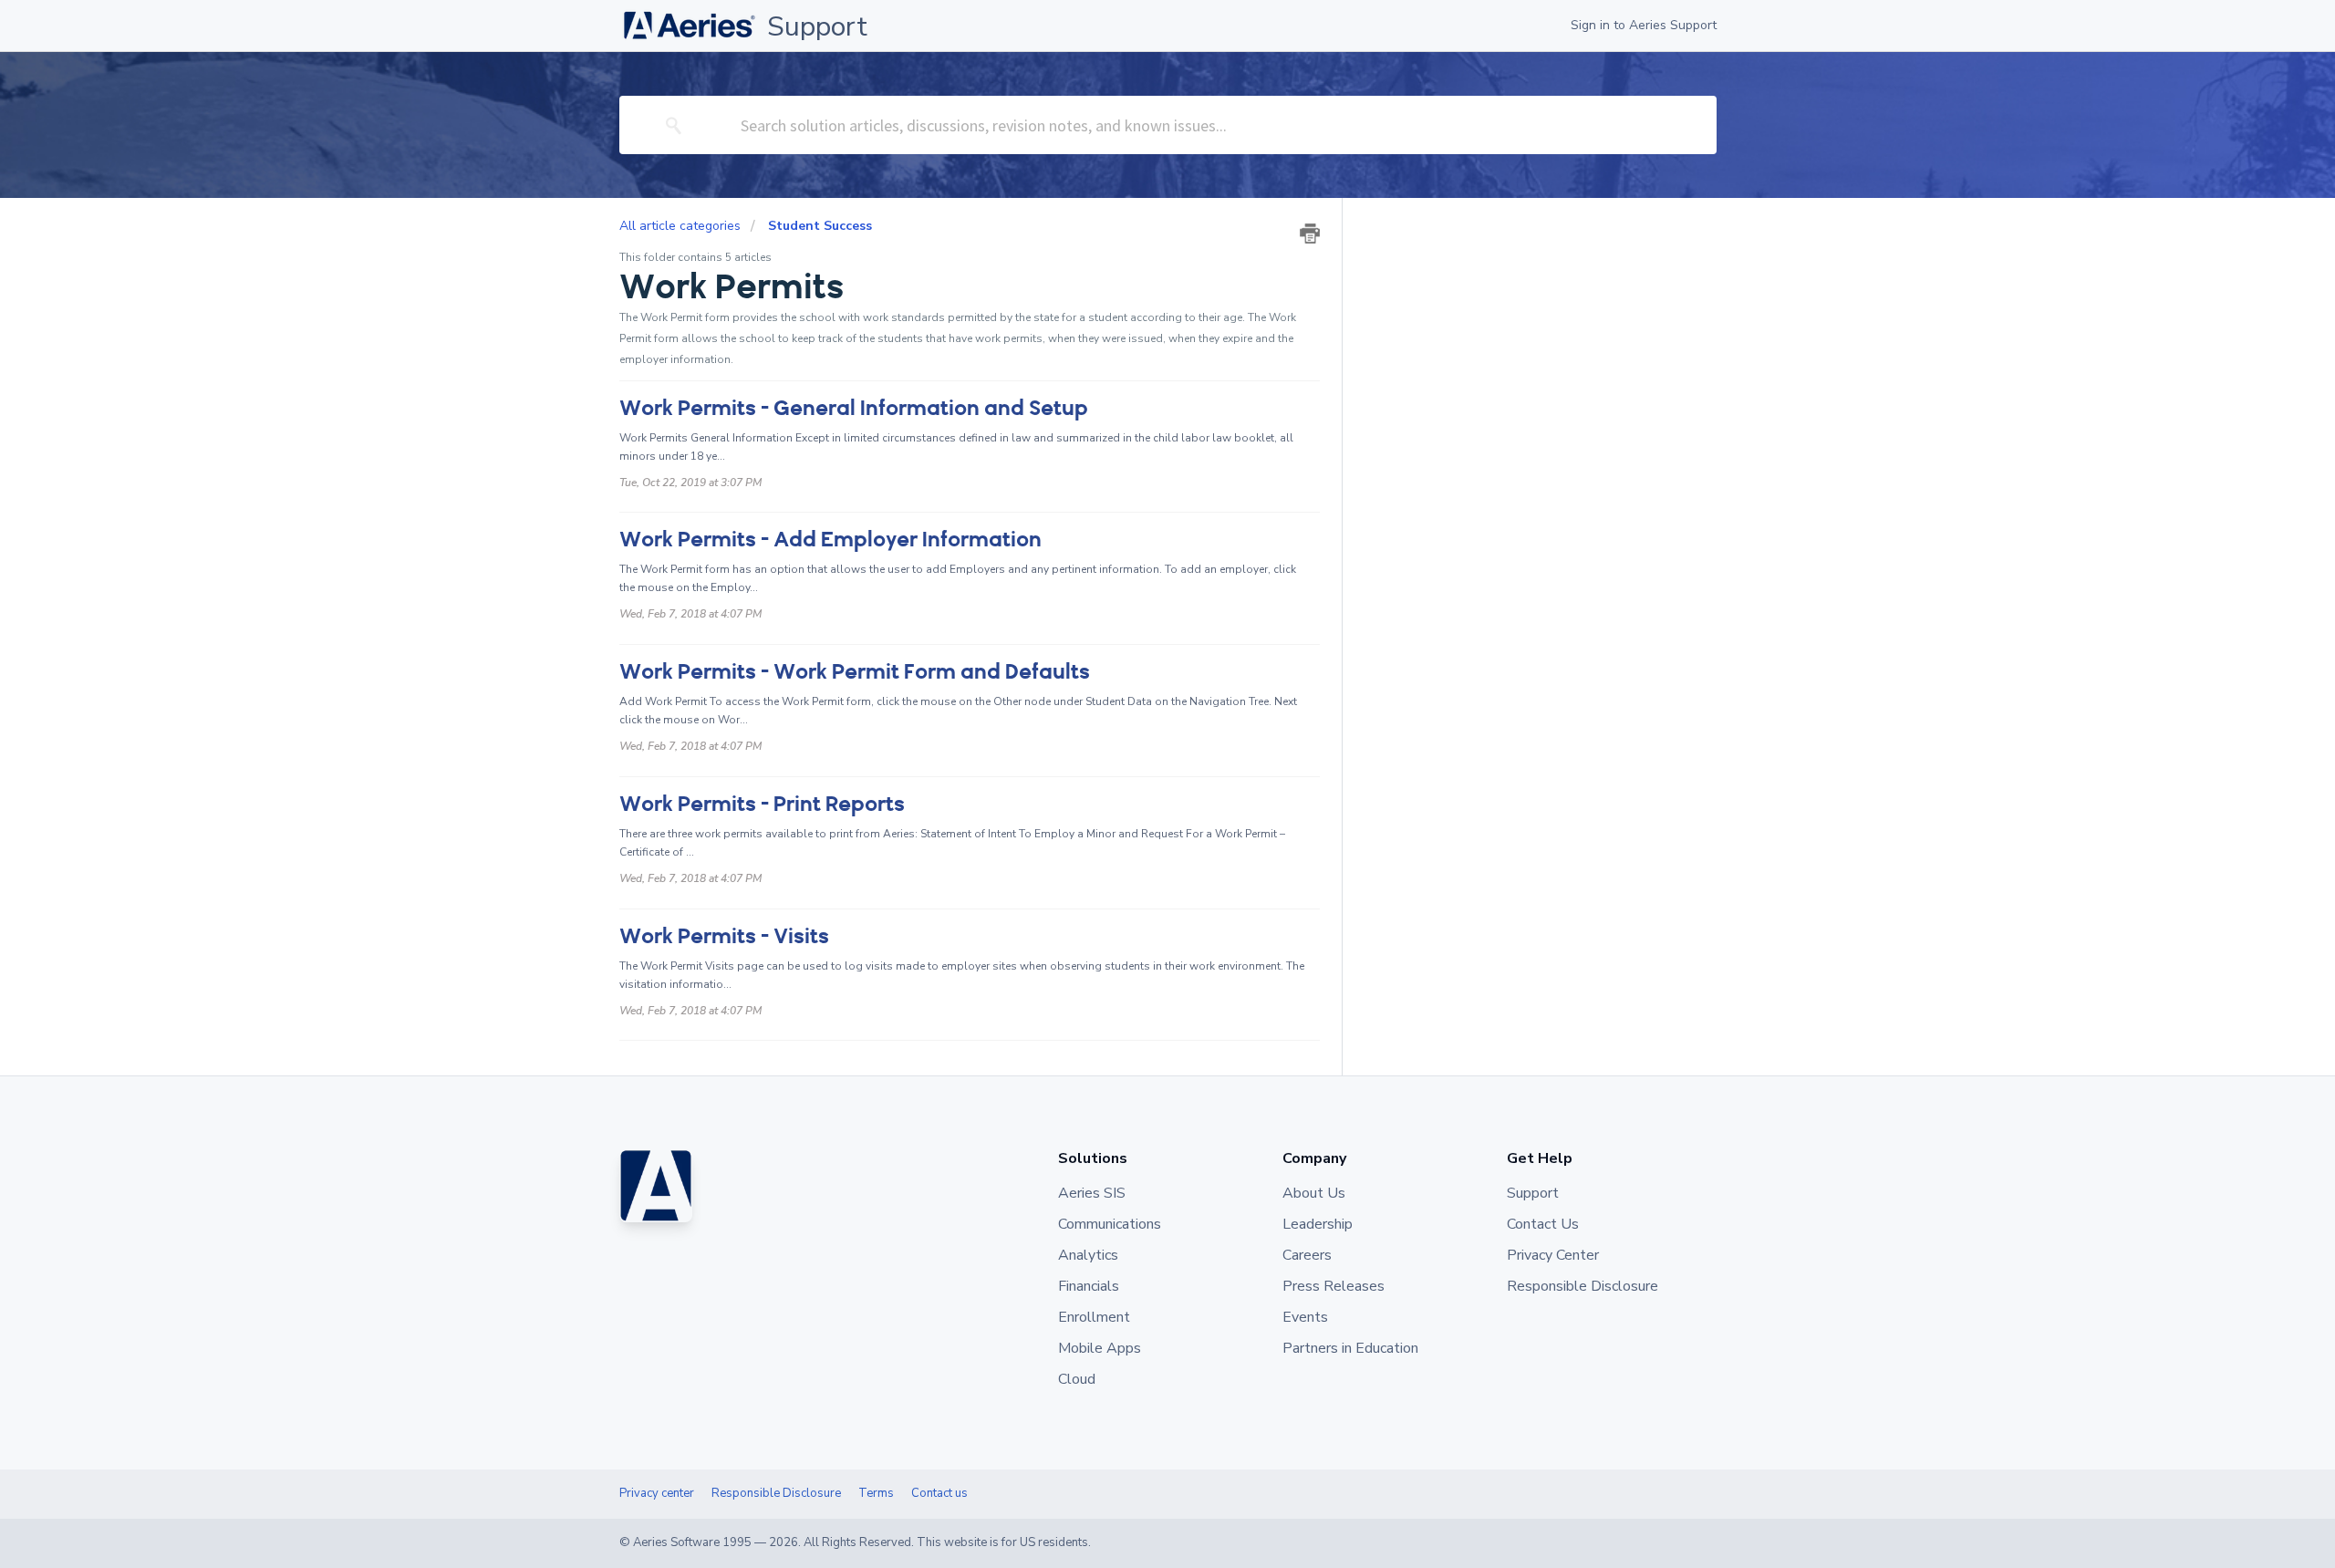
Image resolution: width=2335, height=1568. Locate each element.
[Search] (674, 125)
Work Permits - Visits (724, 936)
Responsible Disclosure (776, 1493)
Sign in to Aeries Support (1644, 25)
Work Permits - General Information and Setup (854, 408)
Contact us (939, 1493)
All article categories (682, 226)
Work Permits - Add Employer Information (830, 540)
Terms (876, 1493)
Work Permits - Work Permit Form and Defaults (855, 672)
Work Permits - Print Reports (762, 804)
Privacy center (657, 1493)
